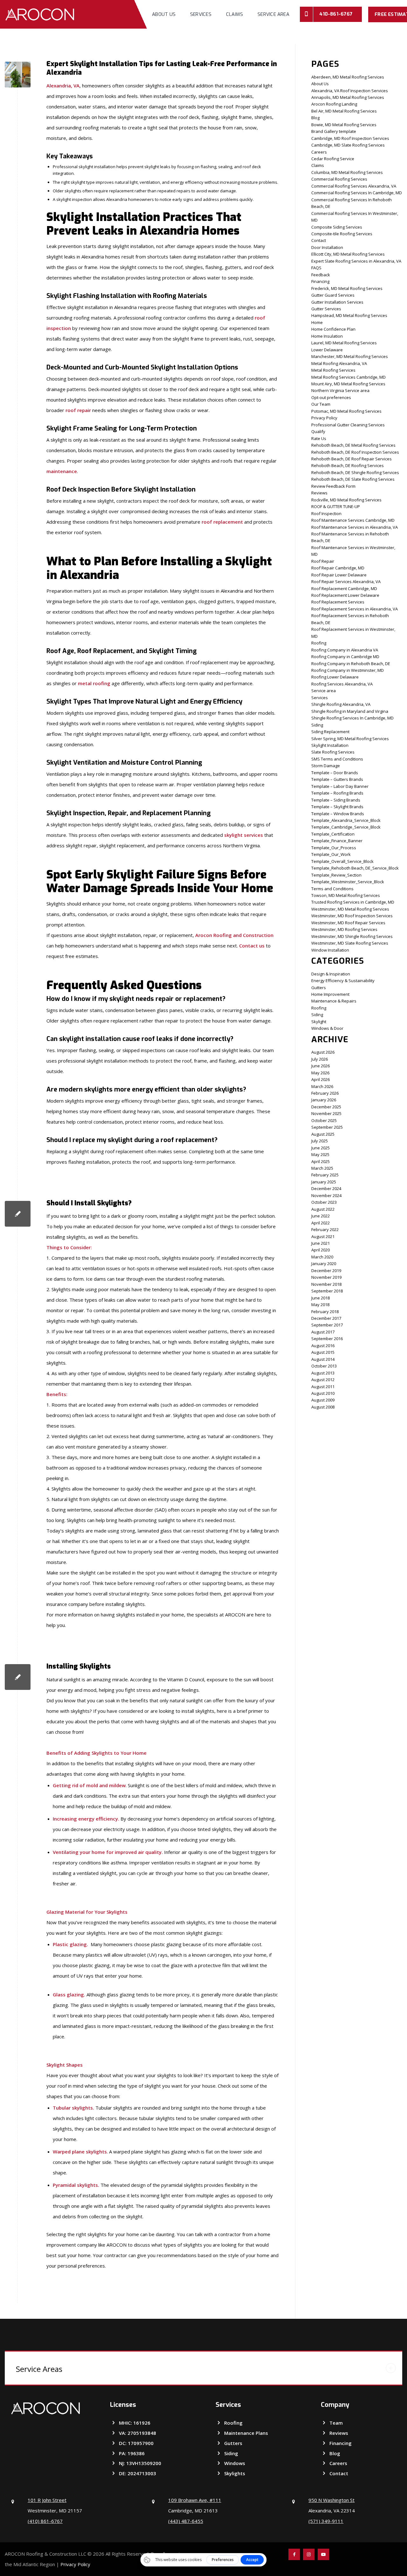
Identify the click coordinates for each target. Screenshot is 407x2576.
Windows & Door (327, 1028)
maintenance (62, 471)
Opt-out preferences (331, 397)
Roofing (319, 643)
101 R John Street (47, 2500)
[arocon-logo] (40, 14)
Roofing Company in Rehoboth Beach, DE (351, 664)
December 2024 (326, 1188)
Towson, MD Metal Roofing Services (346, 895)
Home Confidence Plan (333, 329)
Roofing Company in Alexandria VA (345, 650)
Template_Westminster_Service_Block (348, 882)
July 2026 (320, 1059)
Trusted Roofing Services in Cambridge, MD (353, 902)
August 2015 (323, 1352)
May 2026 (320, 1073)
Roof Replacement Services (338, 602)
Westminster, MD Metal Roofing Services (350, 909)
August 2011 (323, 1387)
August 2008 (323, 1407)
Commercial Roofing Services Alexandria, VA (354, 186)
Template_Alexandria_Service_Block (346, 820)
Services (320, 698)
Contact (319, 240)
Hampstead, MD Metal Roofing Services (349, 315)
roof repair (78, 410)
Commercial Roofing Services (339, 179)
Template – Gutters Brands (337, 779)
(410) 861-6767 (45, 2521)
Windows (235, 2463)
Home (317, 322)
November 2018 (326, 1284)
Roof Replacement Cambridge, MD (344, 589)
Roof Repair (323, 561)
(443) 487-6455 (186, 2521)
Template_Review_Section (336, 875)
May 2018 (320, 1305)
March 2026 (322, 1086)
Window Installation (330, 950)
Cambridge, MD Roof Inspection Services (350, 138)
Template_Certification (333, 834)
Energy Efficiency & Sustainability (343, 981)
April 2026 (321, 1079)
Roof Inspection (326, 513)
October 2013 (324, 1366)
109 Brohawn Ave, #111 (195, 2500)
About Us (320, 84)
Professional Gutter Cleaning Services (348, 425)
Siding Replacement (330, 732)
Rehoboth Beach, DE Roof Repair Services (352, 459)
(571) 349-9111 (326, 2521)
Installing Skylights (79, 1666)
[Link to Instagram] (309, 2554)
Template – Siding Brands (336, 800)
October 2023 (324, 1202)
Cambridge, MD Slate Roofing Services (348, 145)
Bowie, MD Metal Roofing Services (344, 125)
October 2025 (324, 1120)
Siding (317, 725)
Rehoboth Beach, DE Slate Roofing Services (353, 479)
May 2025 (320, 1154)
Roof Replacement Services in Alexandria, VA (355, 609)
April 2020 (321, 1250)
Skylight (319, 1022)
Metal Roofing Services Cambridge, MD (348, 377)
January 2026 (324, 1100)
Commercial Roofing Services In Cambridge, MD (357, 193)
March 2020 (322, 1257)
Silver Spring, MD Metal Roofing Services (350, 739)
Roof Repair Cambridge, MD (338, 568)
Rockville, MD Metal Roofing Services (346, 500)
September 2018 (327, 1291)
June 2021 (321, 1243)
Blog (315, 118)
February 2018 (325, 1312)
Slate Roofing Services (333, 752)
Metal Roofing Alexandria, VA (339, 363)
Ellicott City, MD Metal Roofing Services (348, 254)
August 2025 (323, 1134)
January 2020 (324, 1264)
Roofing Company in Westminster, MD (348, 670)
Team (336, 2423)
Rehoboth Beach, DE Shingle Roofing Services (355, 472)
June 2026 (321, 1066)
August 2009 (323, 1400)
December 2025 (326, 1107)
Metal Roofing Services (333, 370)
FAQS (316, 268)
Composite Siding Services (337, 227)
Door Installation (327, 247)
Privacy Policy (324, 418)
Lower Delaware (327, 350)
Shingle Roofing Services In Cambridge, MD (352, 718)
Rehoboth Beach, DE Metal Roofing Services (353, 445)
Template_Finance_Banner (337, 841)
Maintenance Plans (246, 2433)
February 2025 (325, 1175)
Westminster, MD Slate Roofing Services (350, 943)
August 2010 (323, 1393)
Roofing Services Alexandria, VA (342, 684)
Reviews (319, 493)
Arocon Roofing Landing (334, 104)
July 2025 (320, 1141)
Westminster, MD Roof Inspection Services (352, 916)
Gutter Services (326, 309)
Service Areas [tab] (39, 2369)
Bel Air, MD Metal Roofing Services (344, 111)
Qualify (318, 431)
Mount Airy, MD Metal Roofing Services (348, 384)
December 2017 (326, 1318)
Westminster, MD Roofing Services (344, 929)
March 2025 (322, 1168)
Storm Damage (326, 766)
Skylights (235, 2473)
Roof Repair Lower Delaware (339, 575)
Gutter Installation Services (337, 302)
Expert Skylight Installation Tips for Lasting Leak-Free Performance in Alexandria (162, 68)
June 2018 (321, 1298)
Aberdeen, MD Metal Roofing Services (348, 77)
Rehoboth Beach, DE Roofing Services (348, 465)
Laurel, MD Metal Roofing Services (344, 343)
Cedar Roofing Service (333, 159)
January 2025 (324, 1182)
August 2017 (323, 1332)
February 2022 (325, 1229)
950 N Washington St (331, 2500)
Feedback (321, 275)
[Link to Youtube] (323, 2554)
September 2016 (327, 1339)
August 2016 (323, 1346)
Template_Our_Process (334, 848)
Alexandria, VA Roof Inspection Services (350, 91)
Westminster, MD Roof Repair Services (348, 923)
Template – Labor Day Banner (340, 786)
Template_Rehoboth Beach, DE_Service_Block (355, 868)
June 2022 (321, 1216)
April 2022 (321, 1223)
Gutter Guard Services (333, 295)
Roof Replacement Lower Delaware (345, 595)
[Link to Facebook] (294, 2554)
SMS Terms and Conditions (337, 759)
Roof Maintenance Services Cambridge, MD (353, 520)
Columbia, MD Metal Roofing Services (347, 172)
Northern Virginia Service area (340, 390)
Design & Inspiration (331, 974)
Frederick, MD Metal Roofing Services (347, 288)
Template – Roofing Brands (337, 793)
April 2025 (321, 1161)
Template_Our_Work (331, 854)
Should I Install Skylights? (89, 1203)
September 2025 (327, 1127)
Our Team (321, 404)
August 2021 (323, 1236)
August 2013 (323, 1373)
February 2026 (325, 1093)
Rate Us (319, 438)
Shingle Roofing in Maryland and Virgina (350, 711)
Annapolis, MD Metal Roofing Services (348, 97)
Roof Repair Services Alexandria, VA (346, 582)
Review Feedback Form (333, 486)
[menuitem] (164, 14)
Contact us (252, 946)
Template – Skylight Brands (337, 807)
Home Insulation (327, 336)
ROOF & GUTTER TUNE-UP (336, 506)
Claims (318, 165)
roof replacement (222, 522)
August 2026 (323, 1052)
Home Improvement (330, 994)
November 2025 (326, 1113)
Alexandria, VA (63, 86)
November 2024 (326, 1195)
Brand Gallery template (334, 131)
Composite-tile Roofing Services (342, 234)
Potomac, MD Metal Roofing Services (346, 411)
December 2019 (326, 1271)
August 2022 (323, 1209)
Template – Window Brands (338, 814)
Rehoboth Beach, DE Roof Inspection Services (355, 452)
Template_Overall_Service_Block (342, 861)
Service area (324, 691)
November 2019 (326, 1277)
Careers (319, 152)
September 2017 (327, 1325)
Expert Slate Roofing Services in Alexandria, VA (356, 261)
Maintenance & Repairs (334, 1001)
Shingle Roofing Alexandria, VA (341, 704)
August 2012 (323, 1380)
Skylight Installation (330, 745)
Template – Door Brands (335, 773)
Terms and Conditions (332, 889)
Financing (320, 281)
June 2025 (321, 1148)
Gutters (319, 988)
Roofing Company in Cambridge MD (345, 657)
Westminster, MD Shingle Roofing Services (352, 936)
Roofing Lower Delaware (335, 677)
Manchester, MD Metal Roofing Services (350, 356)
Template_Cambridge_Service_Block (346, 827)
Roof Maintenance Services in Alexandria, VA (355, 527)
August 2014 (323, 1359)
